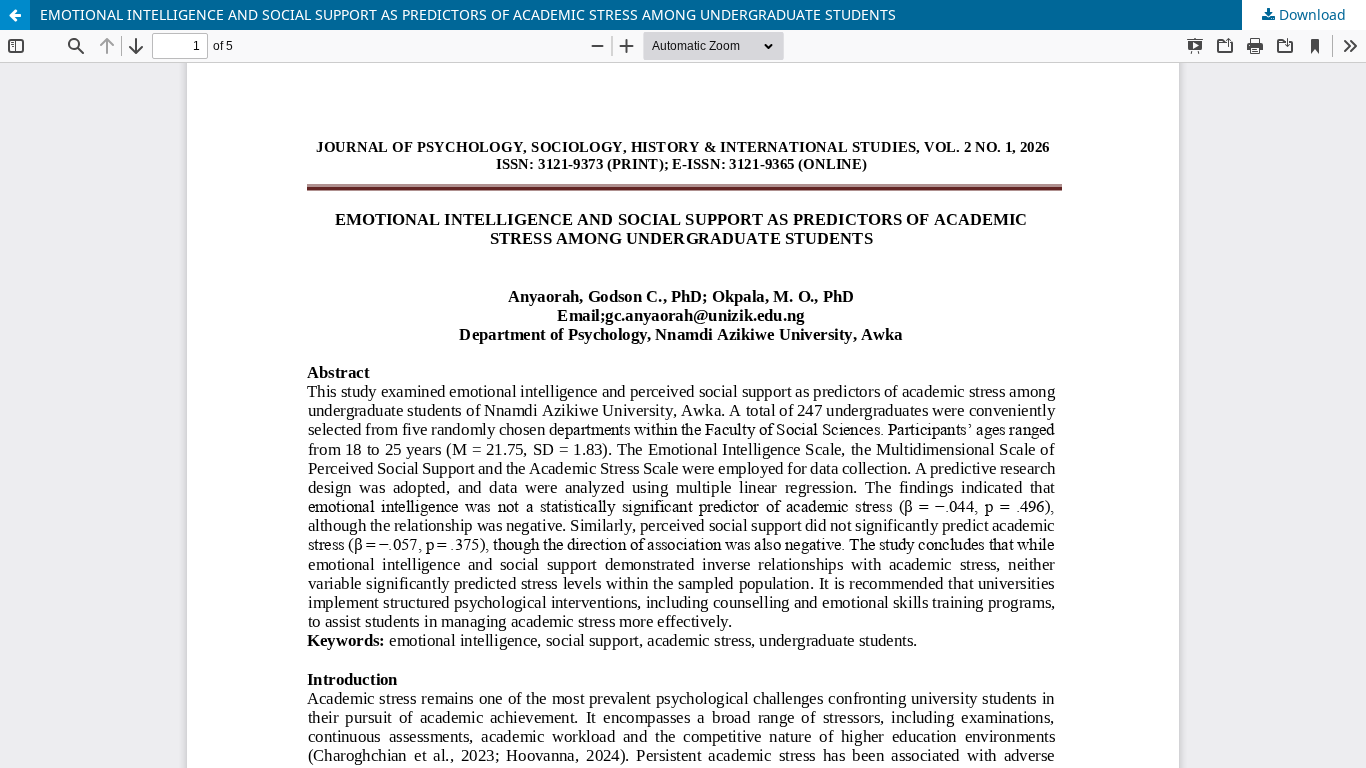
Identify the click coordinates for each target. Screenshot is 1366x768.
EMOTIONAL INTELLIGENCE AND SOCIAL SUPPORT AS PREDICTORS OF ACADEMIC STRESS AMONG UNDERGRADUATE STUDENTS (468, 14)
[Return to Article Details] (15, 15)
